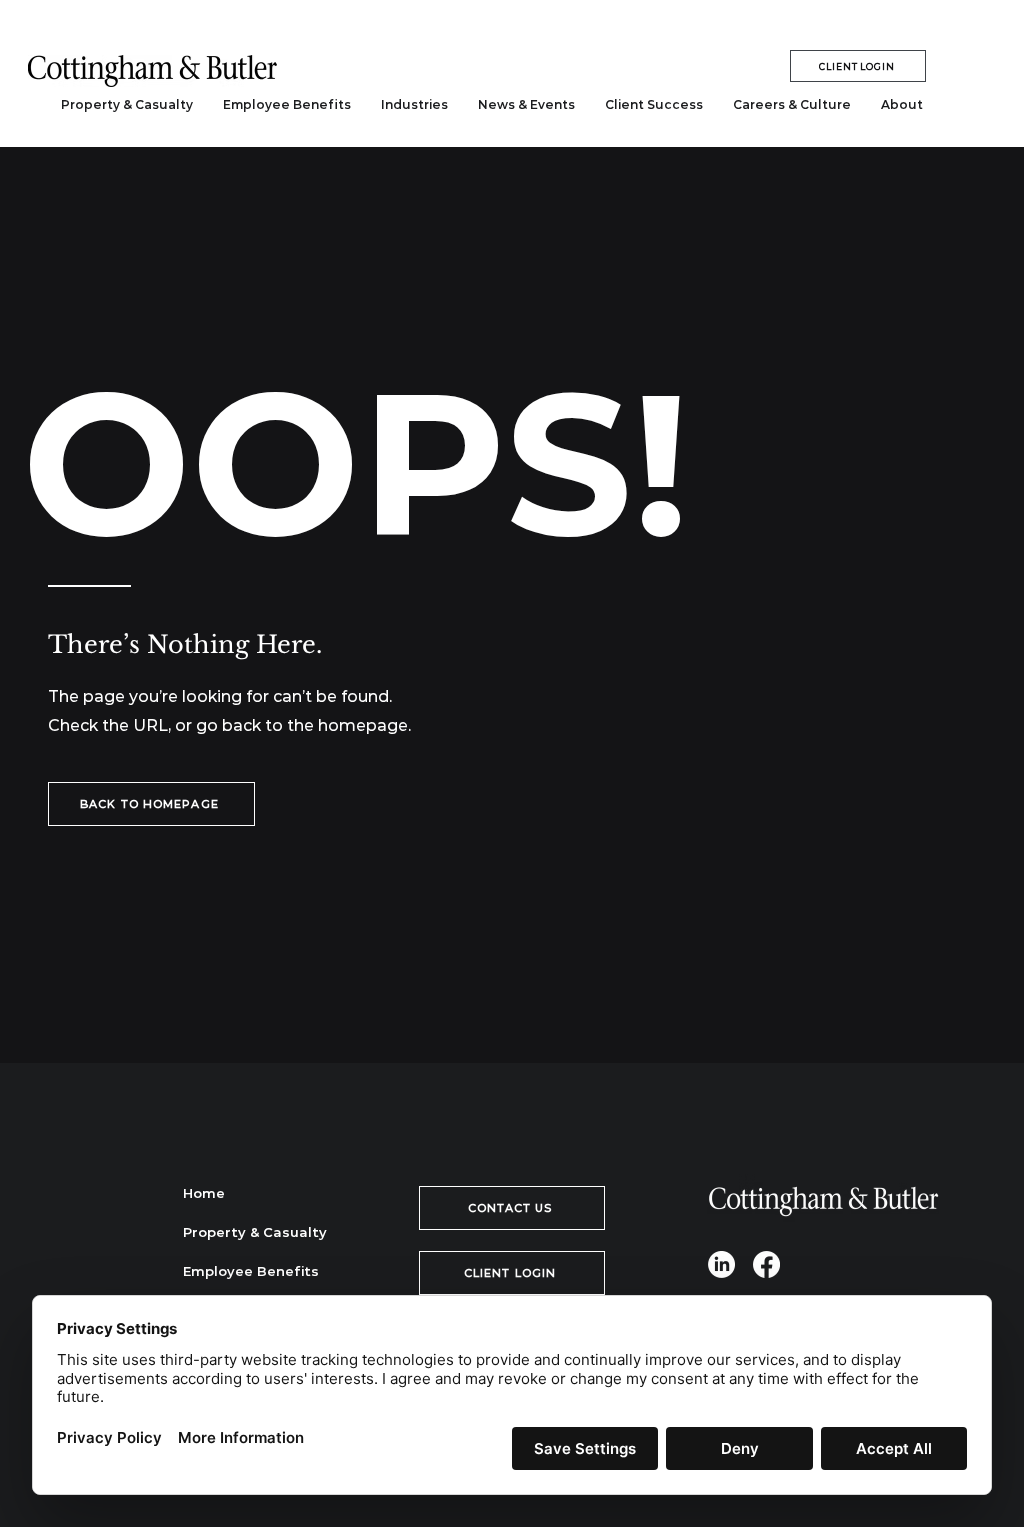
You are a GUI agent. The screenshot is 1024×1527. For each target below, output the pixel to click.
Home (204, 1193)
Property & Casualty (253, 1232)
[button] (414, 105)
